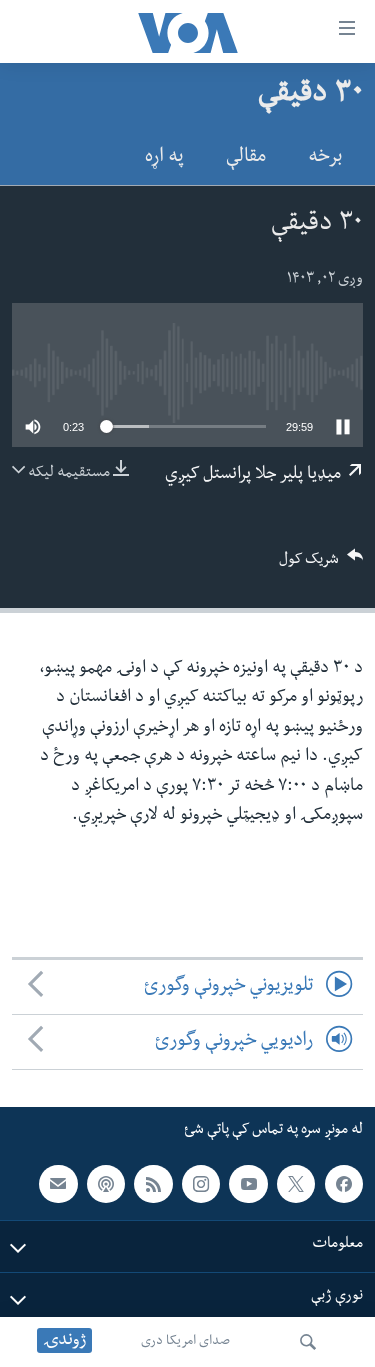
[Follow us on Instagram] (201, 1184)
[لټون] (308, 1342)
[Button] (321, 565)
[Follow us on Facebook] (344, 1184)
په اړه (164, 158)
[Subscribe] (58, 1184)
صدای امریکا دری (185, 1342)
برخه (325, 158)
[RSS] (153, 1184)
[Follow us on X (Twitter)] (296, 1184)
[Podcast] (106, 1184)
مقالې (246, 158)
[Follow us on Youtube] (248, 1184)
